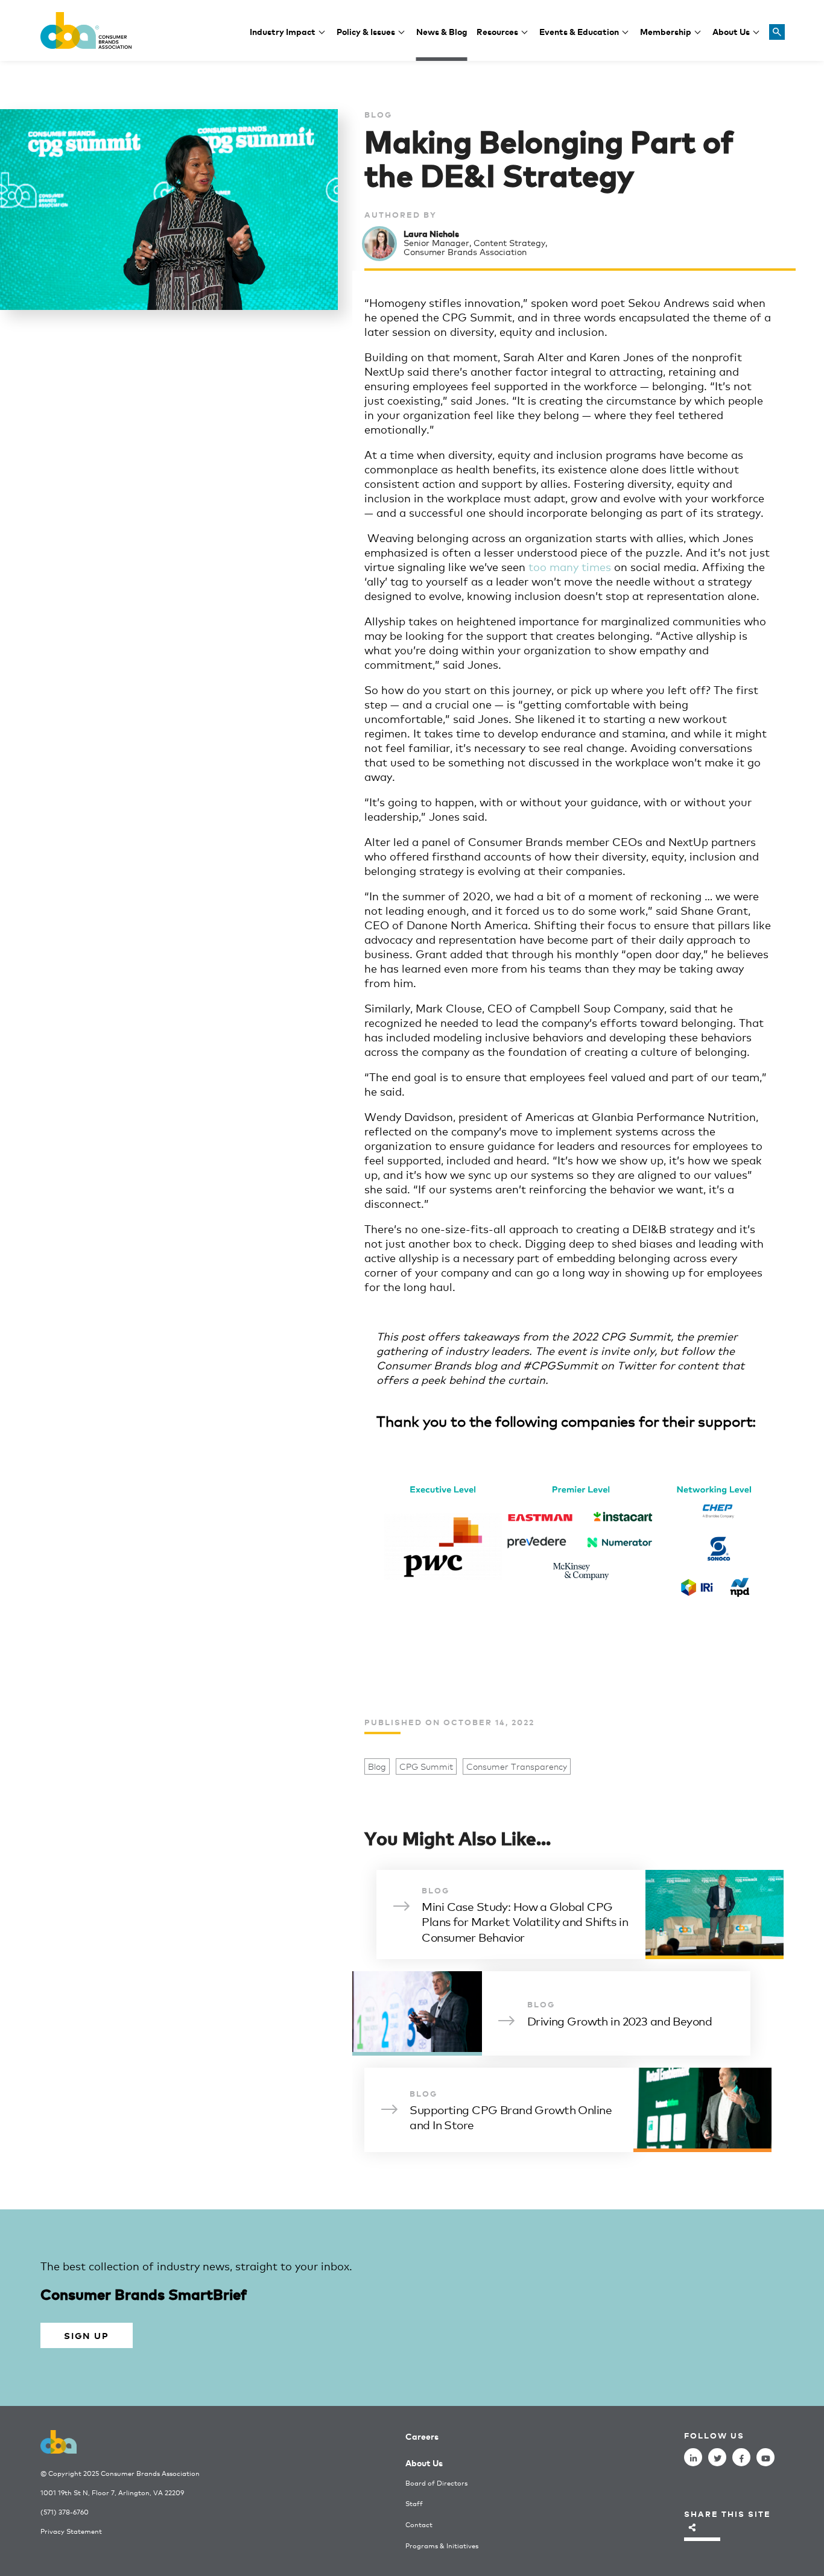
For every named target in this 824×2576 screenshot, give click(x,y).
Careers (422, 2436)
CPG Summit (426, 1766)
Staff (414, 2503)
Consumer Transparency (517, 1766)
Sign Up (86, 2335)
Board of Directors (436, 2483)
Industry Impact (283, 31)
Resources (497, 31)
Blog (377, 1766)
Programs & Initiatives (442, 2546)
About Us (731, 31)
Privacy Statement (71, 2531)
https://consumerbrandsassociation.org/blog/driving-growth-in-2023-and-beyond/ (547, 2013)
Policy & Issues (366, 31)
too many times (570, 566)
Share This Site (727, 2514)
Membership (666, 31)
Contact (419, 2524)
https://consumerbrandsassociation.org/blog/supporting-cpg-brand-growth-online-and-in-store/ (568, 2110)
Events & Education (579, 31)
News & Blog (442, 31)
